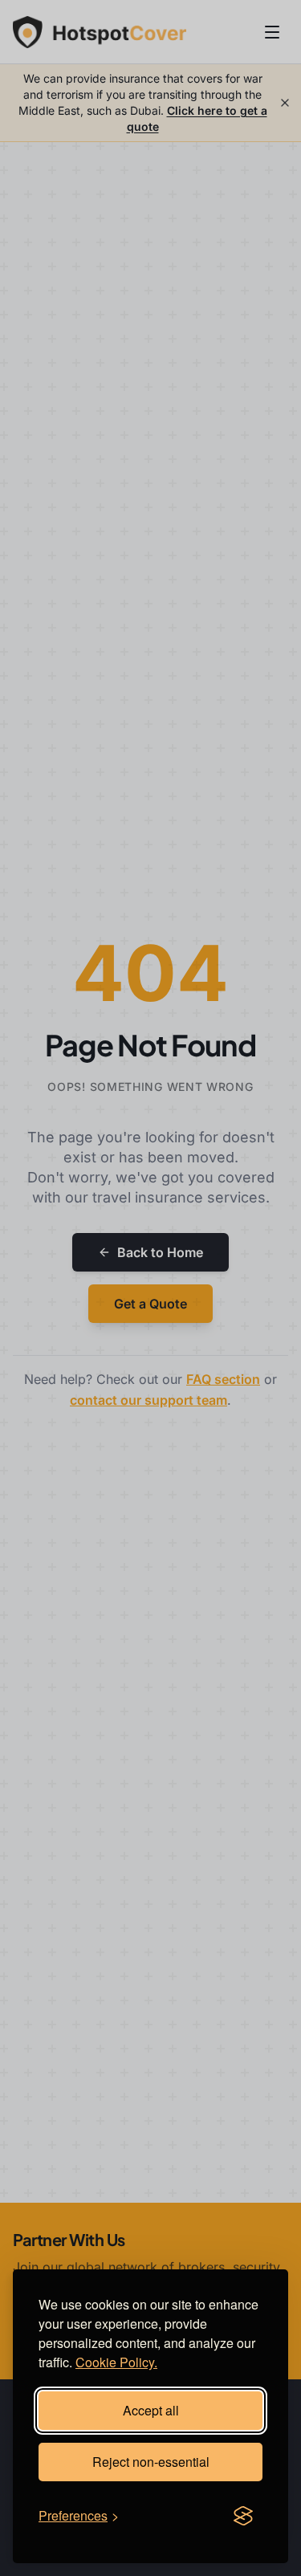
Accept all (151, 2410)
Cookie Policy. (116, 2362)
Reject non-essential (151, 2462)
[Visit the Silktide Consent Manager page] (243, 2516)
